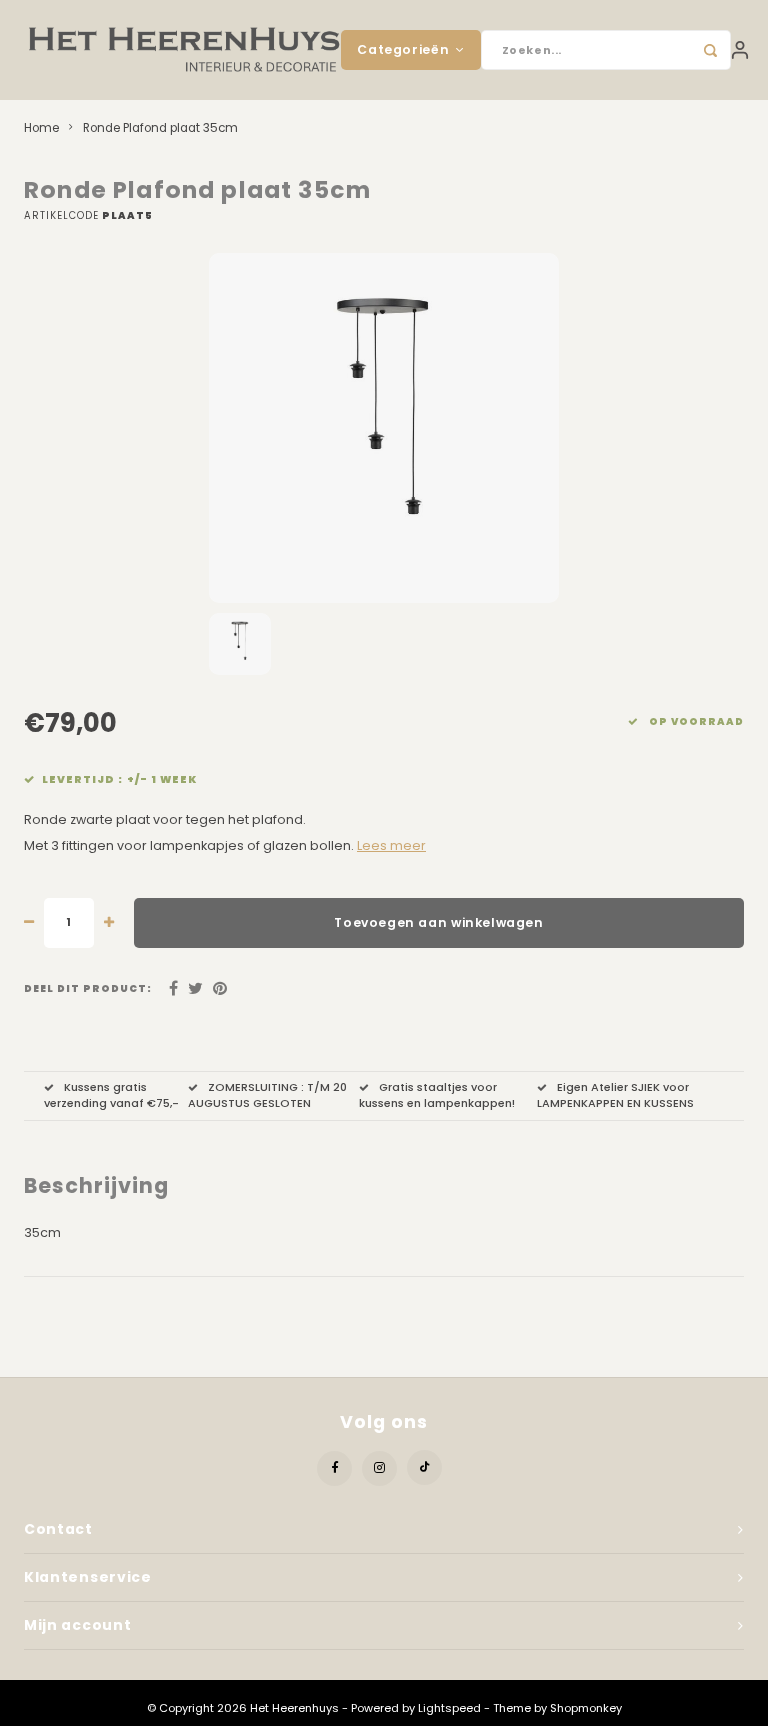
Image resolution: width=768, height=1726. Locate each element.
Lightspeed (449, 1708)
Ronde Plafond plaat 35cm (160, 128)
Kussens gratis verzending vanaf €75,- (111, 1095)
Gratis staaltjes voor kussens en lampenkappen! (437, 1095)
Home (41, 128)
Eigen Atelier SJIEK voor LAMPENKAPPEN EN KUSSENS (615, 1095)
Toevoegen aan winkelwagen (438, 922)
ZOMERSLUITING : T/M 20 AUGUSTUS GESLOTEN (267, 1095)
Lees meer (391, 845)
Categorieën (403, 49)
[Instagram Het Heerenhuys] (379, 1468)
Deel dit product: (88, 988)
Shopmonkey (586, 1708)
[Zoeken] (711, 50)
